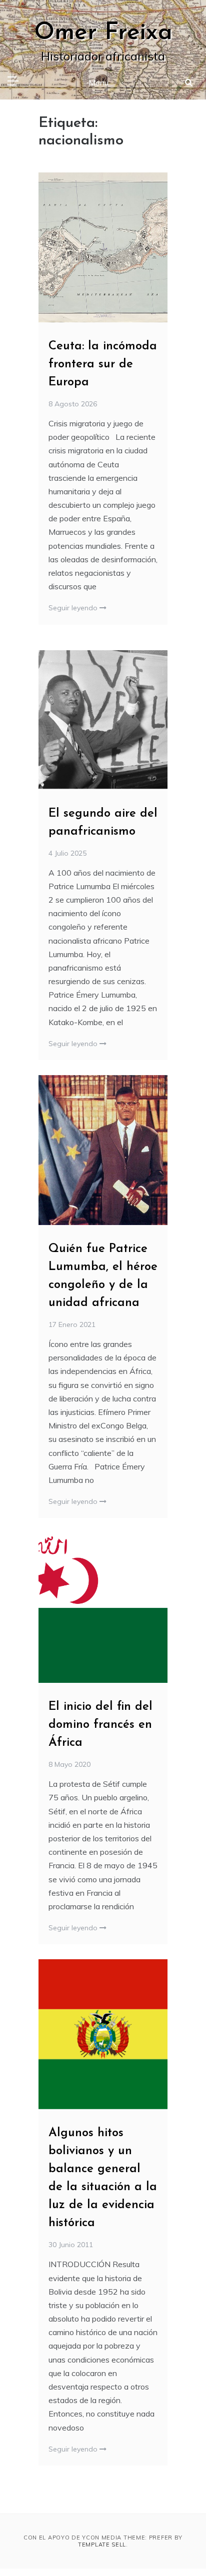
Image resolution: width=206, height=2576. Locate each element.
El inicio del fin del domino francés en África (100, 1725)
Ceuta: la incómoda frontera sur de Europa (103, 364)
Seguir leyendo (74, 608)
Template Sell (102, 2545)
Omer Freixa (103, 33)
